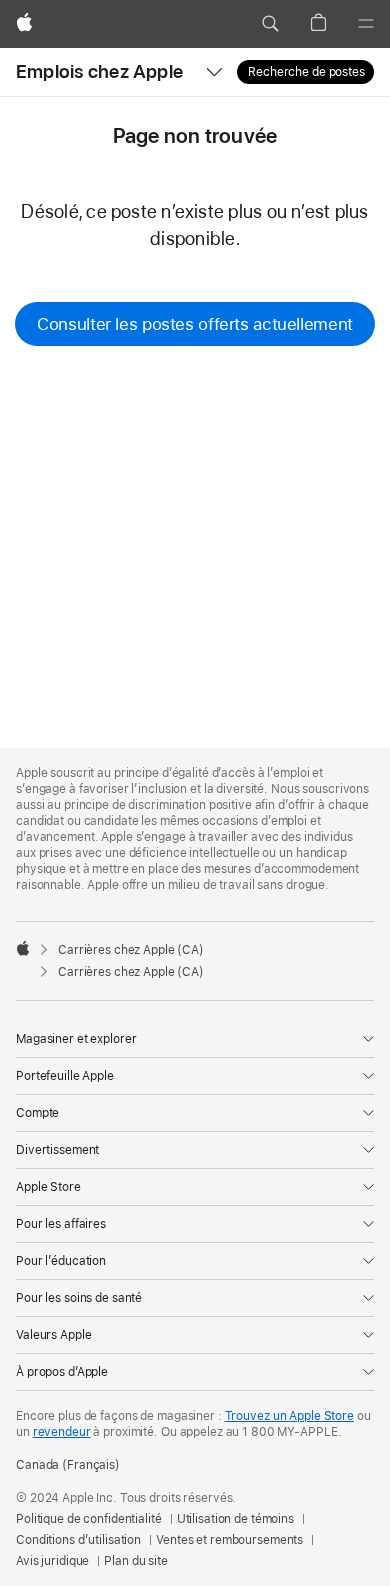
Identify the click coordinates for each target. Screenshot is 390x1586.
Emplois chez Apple (99, 71)
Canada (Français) (68, 1465)
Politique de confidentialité (89, 1519)
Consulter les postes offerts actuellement (195, 324)
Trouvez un (289, 1416)
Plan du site (136, 1561)
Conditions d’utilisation (78, 1540)
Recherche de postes (306, 72)
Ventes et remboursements (229, 1540)
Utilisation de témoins (235, 1519)
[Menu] (366, 24)
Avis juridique (52, 1561)
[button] (270, 24)
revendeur (62, 1432)
